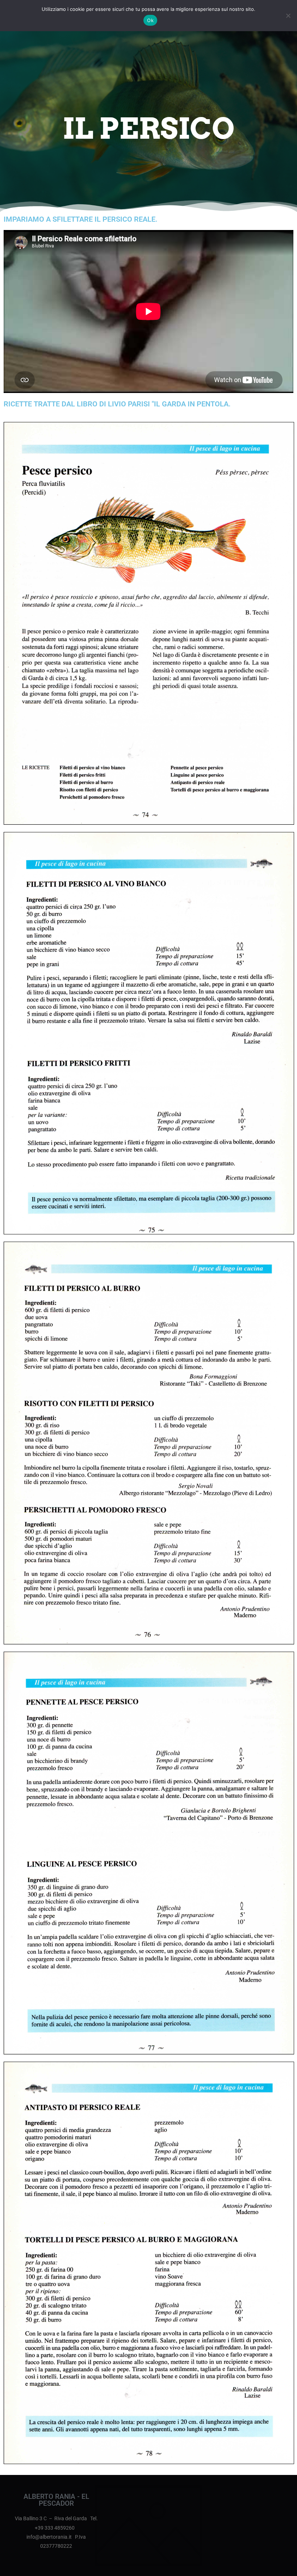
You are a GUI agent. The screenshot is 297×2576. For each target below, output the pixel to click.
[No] (288, 16)
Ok (150, 20)
